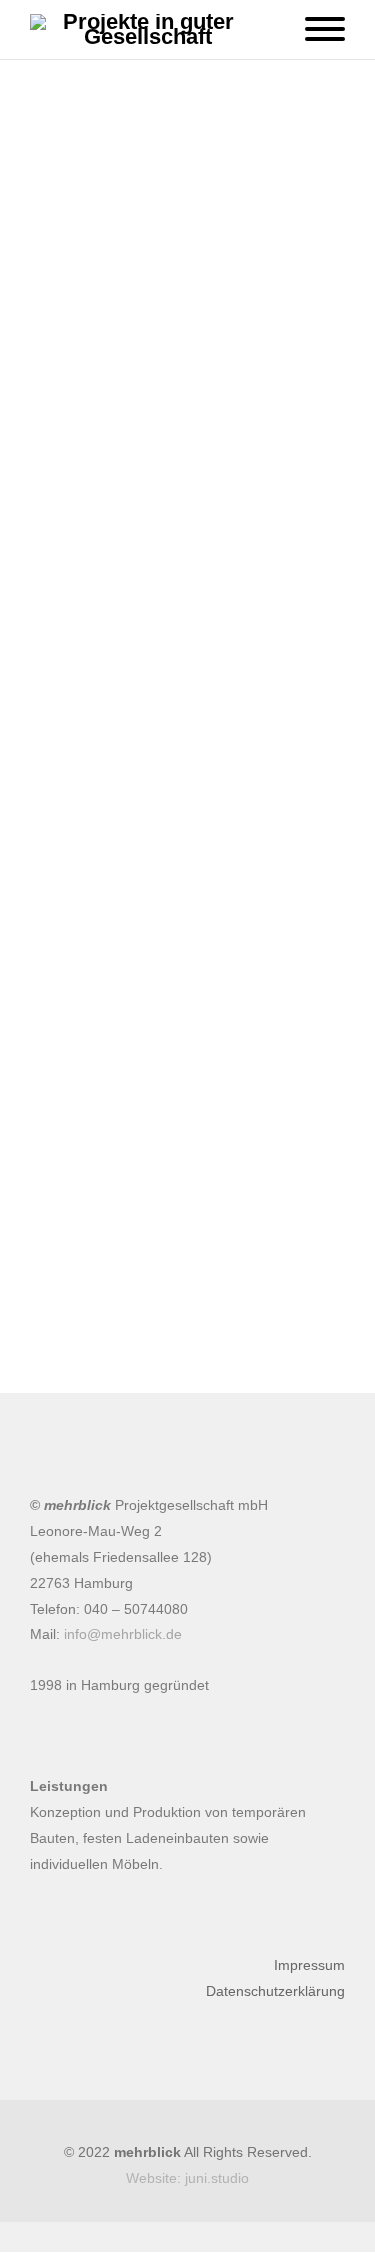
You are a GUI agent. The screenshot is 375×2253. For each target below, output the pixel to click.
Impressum (309, 1965)
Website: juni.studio (187, 2178)
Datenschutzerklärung (275, 1991)
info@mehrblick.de (123, 1634)
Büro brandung (175, 1342)
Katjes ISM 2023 (200, 1285)
